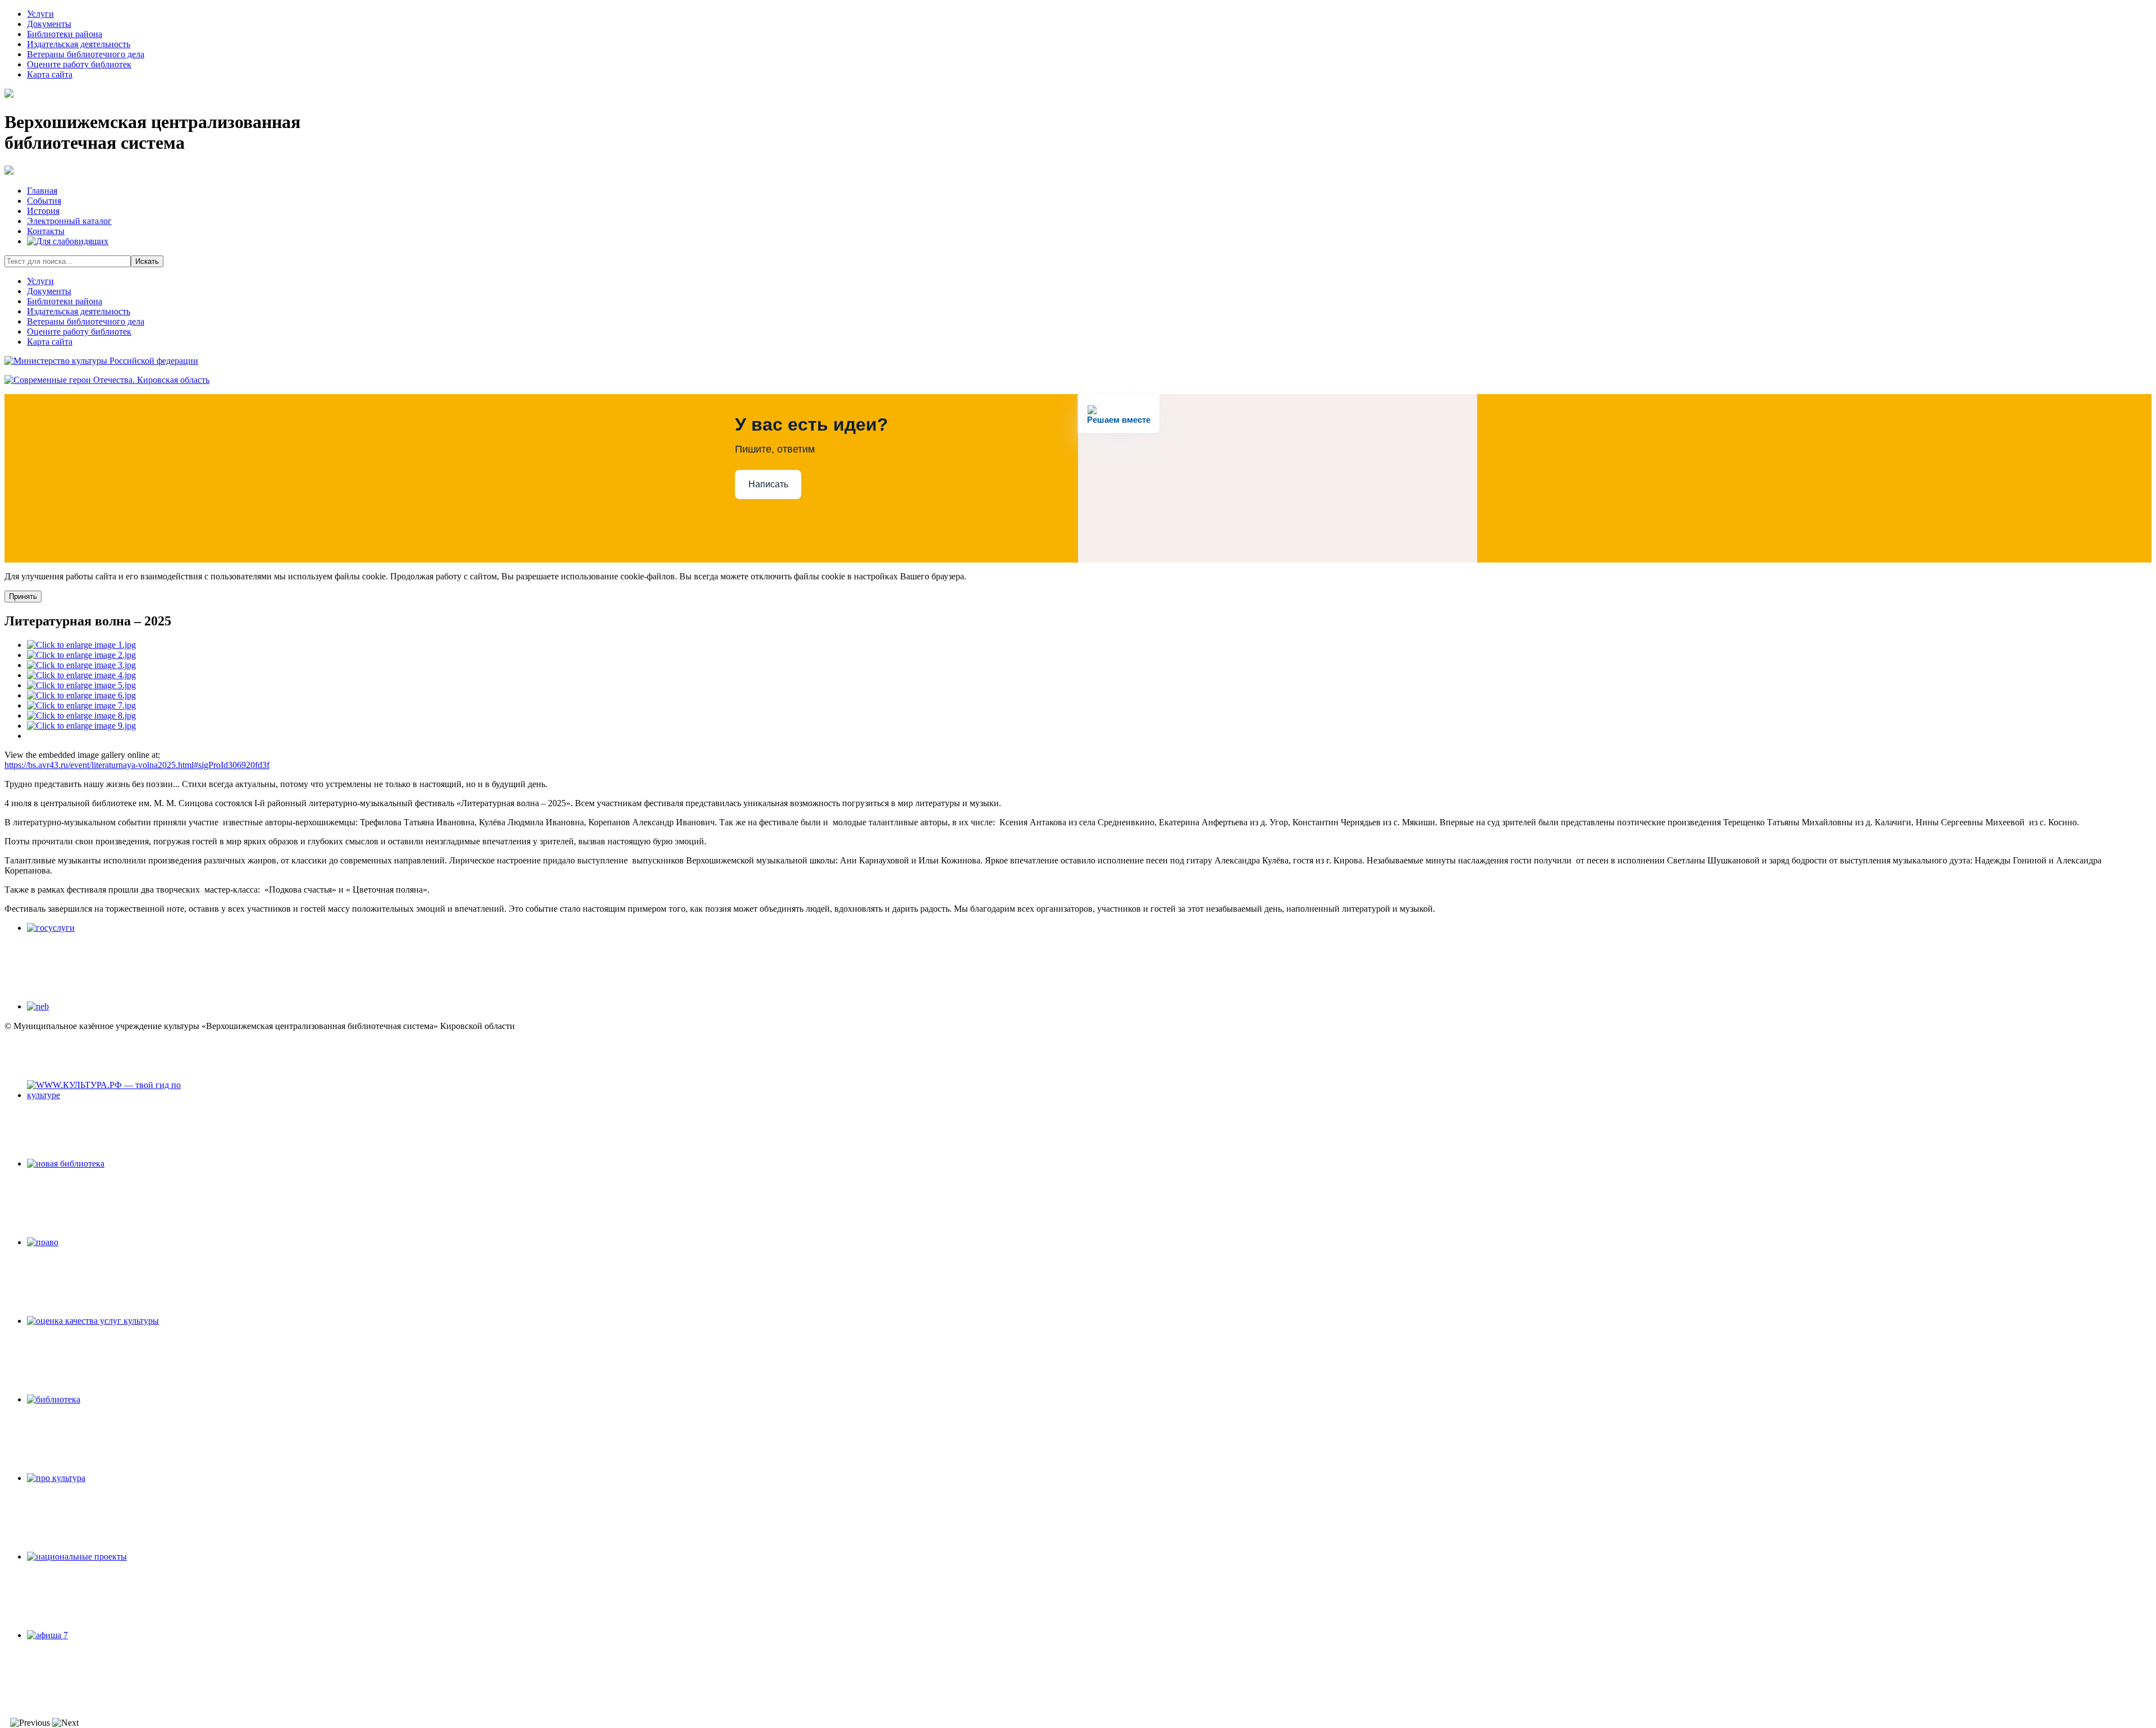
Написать (768, 484)
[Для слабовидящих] (68, 241)
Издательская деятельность (79, 44)
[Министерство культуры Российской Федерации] (101, 361)
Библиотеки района (65, 34)
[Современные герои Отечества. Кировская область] (107, 380)
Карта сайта (50, 74)
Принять (23, 596)
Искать (147, 261)
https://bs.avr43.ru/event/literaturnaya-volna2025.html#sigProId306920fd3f (137, 765)
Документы (49, 24)
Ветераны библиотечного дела (86, 54)
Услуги (40, 14)
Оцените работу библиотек (79, 64)
